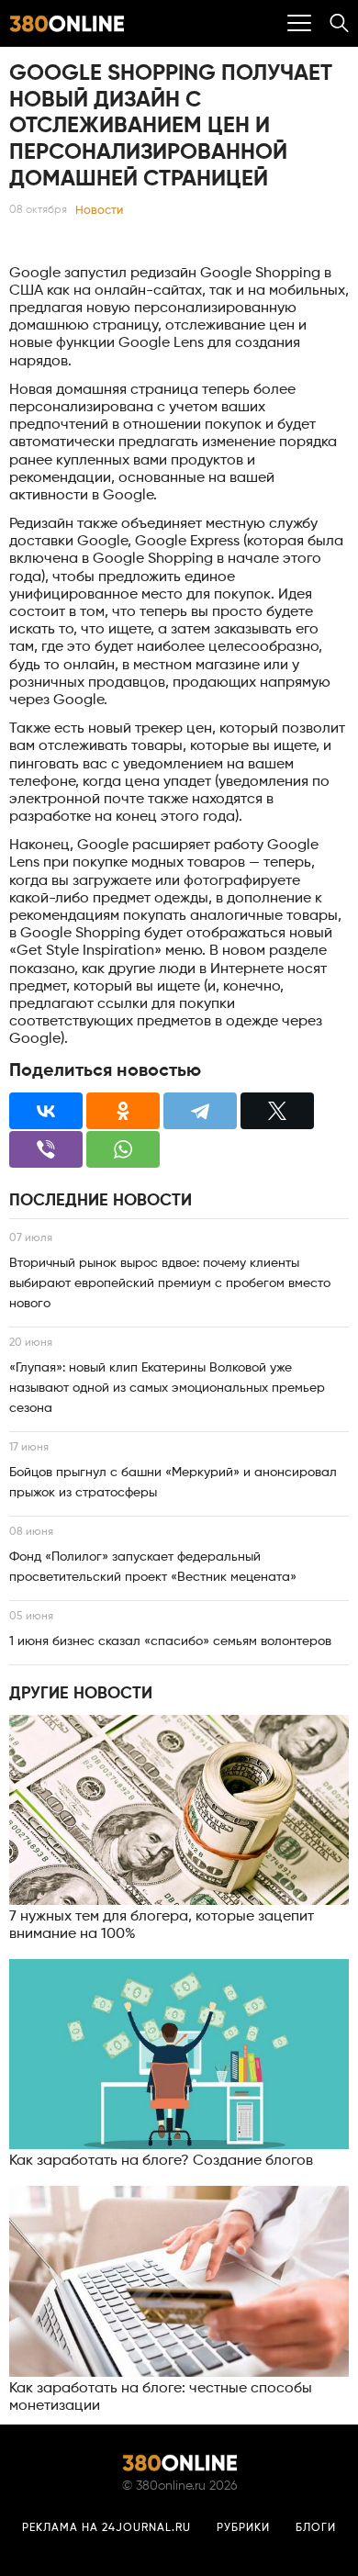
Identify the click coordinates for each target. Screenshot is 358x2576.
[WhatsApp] (123, 1149)
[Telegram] (200, 1111)
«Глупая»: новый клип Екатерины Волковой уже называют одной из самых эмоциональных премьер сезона (167, 1388)
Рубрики (243, 2528)
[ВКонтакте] (46, 1111)
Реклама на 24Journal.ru (106, 2528)
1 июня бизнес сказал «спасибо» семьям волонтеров (170, 1641)
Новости (99, 211)
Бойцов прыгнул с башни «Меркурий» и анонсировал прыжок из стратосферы (173, 1483)
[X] (277, 1111)
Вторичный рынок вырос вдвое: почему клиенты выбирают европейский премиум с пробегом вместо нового (170, 1283)
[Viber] (46, 1149)
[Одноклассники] (123, 1111)
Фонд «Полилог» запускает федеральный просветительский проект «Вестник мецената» (153, 1567)
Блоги (316, 2528)
